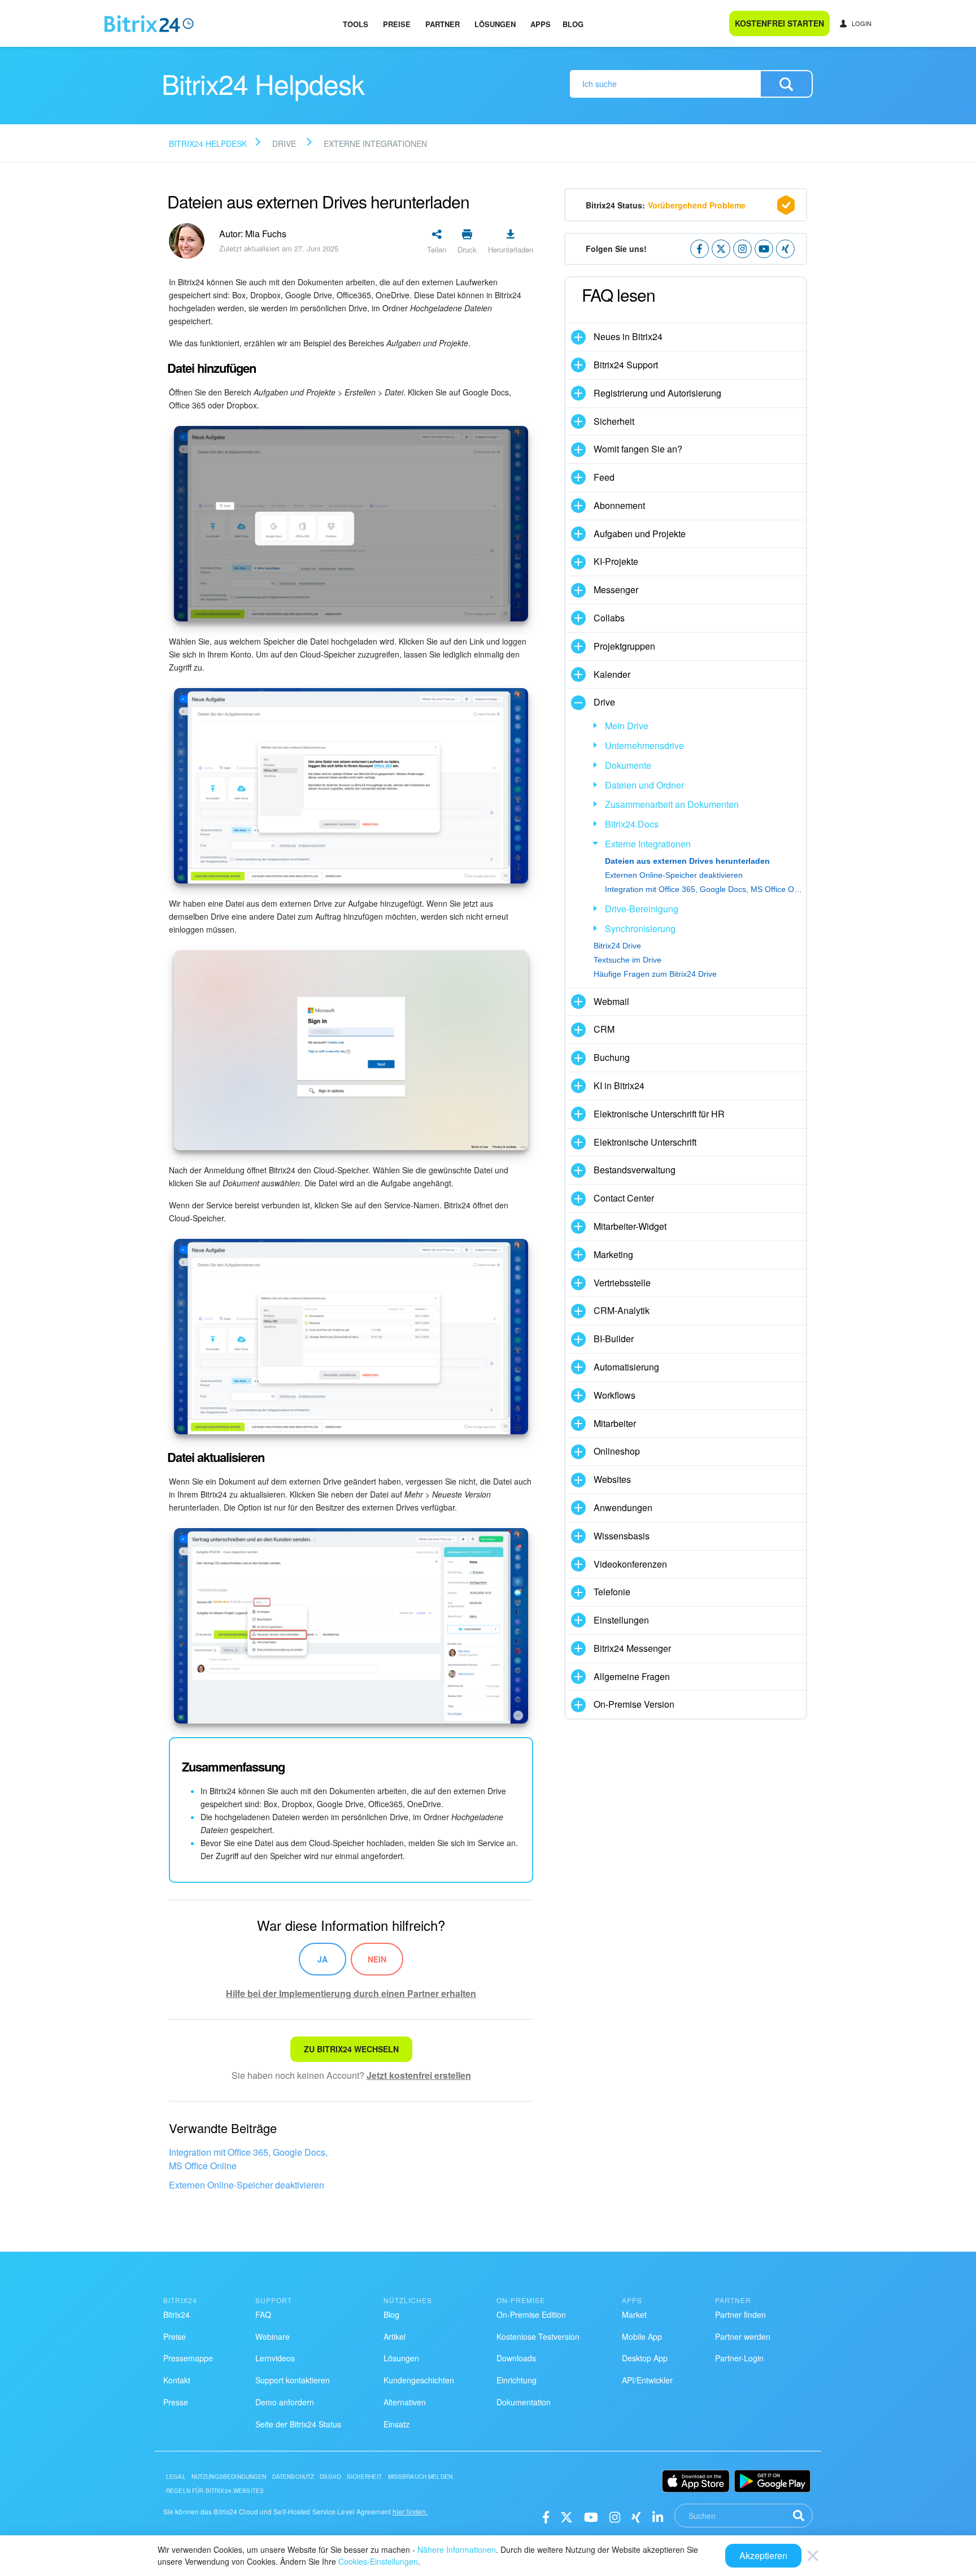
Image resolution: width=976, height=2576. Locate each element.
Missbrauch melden (421, 2477)
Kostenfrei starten (779, 23)
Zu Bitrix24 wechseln (351, 2049)
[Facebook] (546, 2516)
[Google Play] (772, 2481)
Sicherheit (365, 2477)
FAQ (263, 2314)
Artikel (395, 2336)
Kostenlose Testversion (538, 2336)
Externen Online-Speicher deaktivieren (247, 2185)
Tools (356, 24)
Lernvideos (275, 2358)
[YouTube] (591, 2516)
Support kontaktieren (293, 2380)
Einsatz (396, 2424)
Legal (176, 2477)
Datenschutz (293, 2477)
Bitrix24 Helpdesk (208, 143)
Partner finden (740, 2314)
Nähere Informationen (457, 2549)
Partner (443, 24)
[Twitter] (567, 2516)
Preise (397, 24)
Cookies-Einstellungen (378, 2561)
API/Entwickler (647, 2380)
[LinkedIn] (658, 2516)
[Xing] (636, 2516)
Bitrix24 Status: (666, 205)
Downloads (516, 2358)
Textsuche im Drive (628, 960)
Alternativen (405, 2402)
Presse (176, 2402)
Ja (323, 1959)
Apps (541, 24)
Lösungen (495, 24)
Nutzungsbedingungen (229, 2477)
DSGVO (330, 2477)
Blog (573, 24)
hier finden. (410, 2511)
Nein (377, 1959)
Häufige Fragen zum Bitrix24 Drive (655, 974)
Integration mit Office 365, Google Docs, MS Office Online (248, 2159)
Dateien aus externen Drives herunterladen (687, 861)
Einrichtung (517, 2380)
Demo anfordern (285, 2402)
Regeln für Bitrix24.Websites (215, 2491)
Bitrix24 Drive (617, 946)
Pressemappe (188, 2358)
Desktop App (645, 2358)
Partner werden (743, 2336)
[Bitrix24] (149, 24)
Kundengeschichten (419, 2380)
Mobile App (642, 2336)
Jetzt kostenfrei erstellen (419, 2075)
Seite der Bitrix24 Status (298, 2424)
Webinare (273, 2336)
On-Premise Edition (531, 2314)
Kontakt (177, 2380)
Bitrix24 (177, 2314)
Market (634, 2314)
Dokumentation (524, 2402)
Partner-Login (739, 2358)
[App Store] (696, 2481)
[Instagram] (615, 2516)
